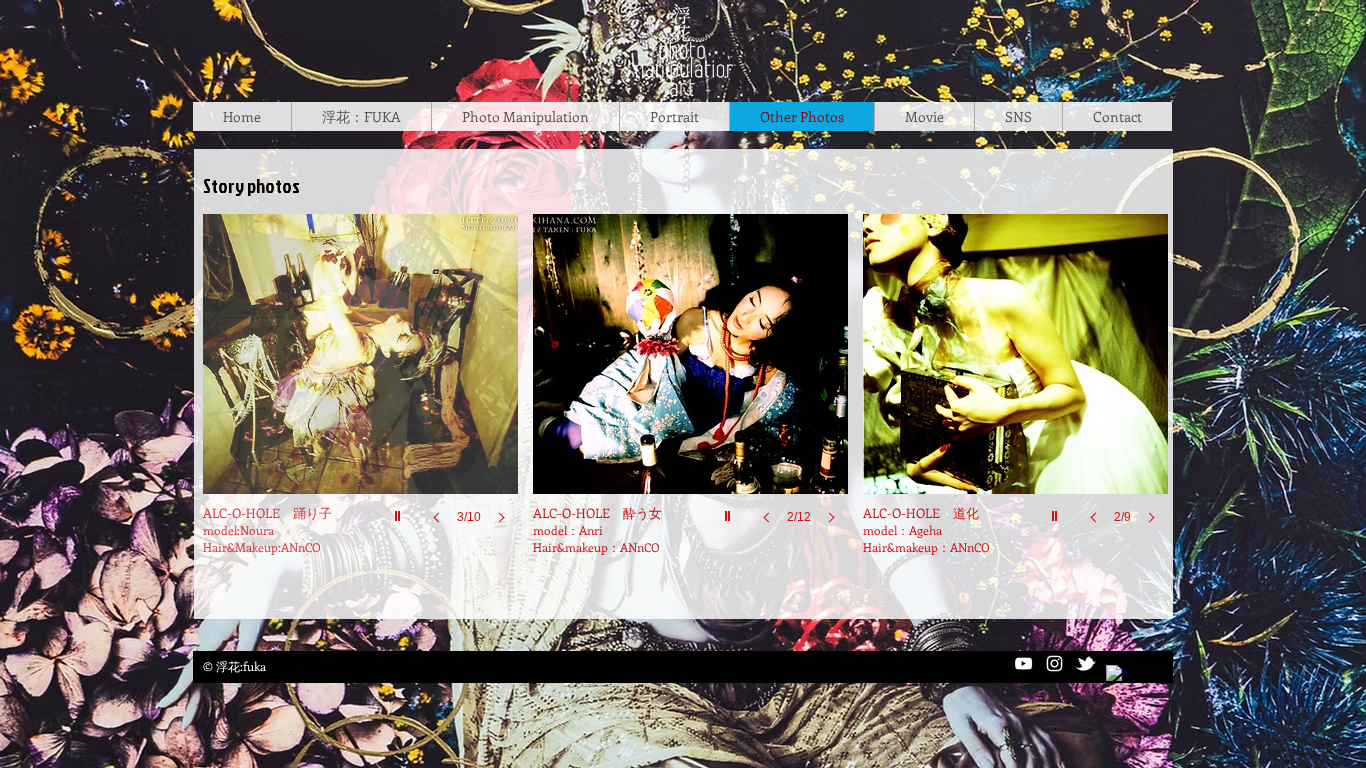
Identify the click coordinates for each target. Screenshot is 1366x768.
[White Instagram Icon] (1054, 663)
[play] (1057, 511)
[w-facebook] (1116, 675)
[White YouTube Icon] (1023, 663)
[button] (1015, 389)
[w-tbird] (1085, 663)
